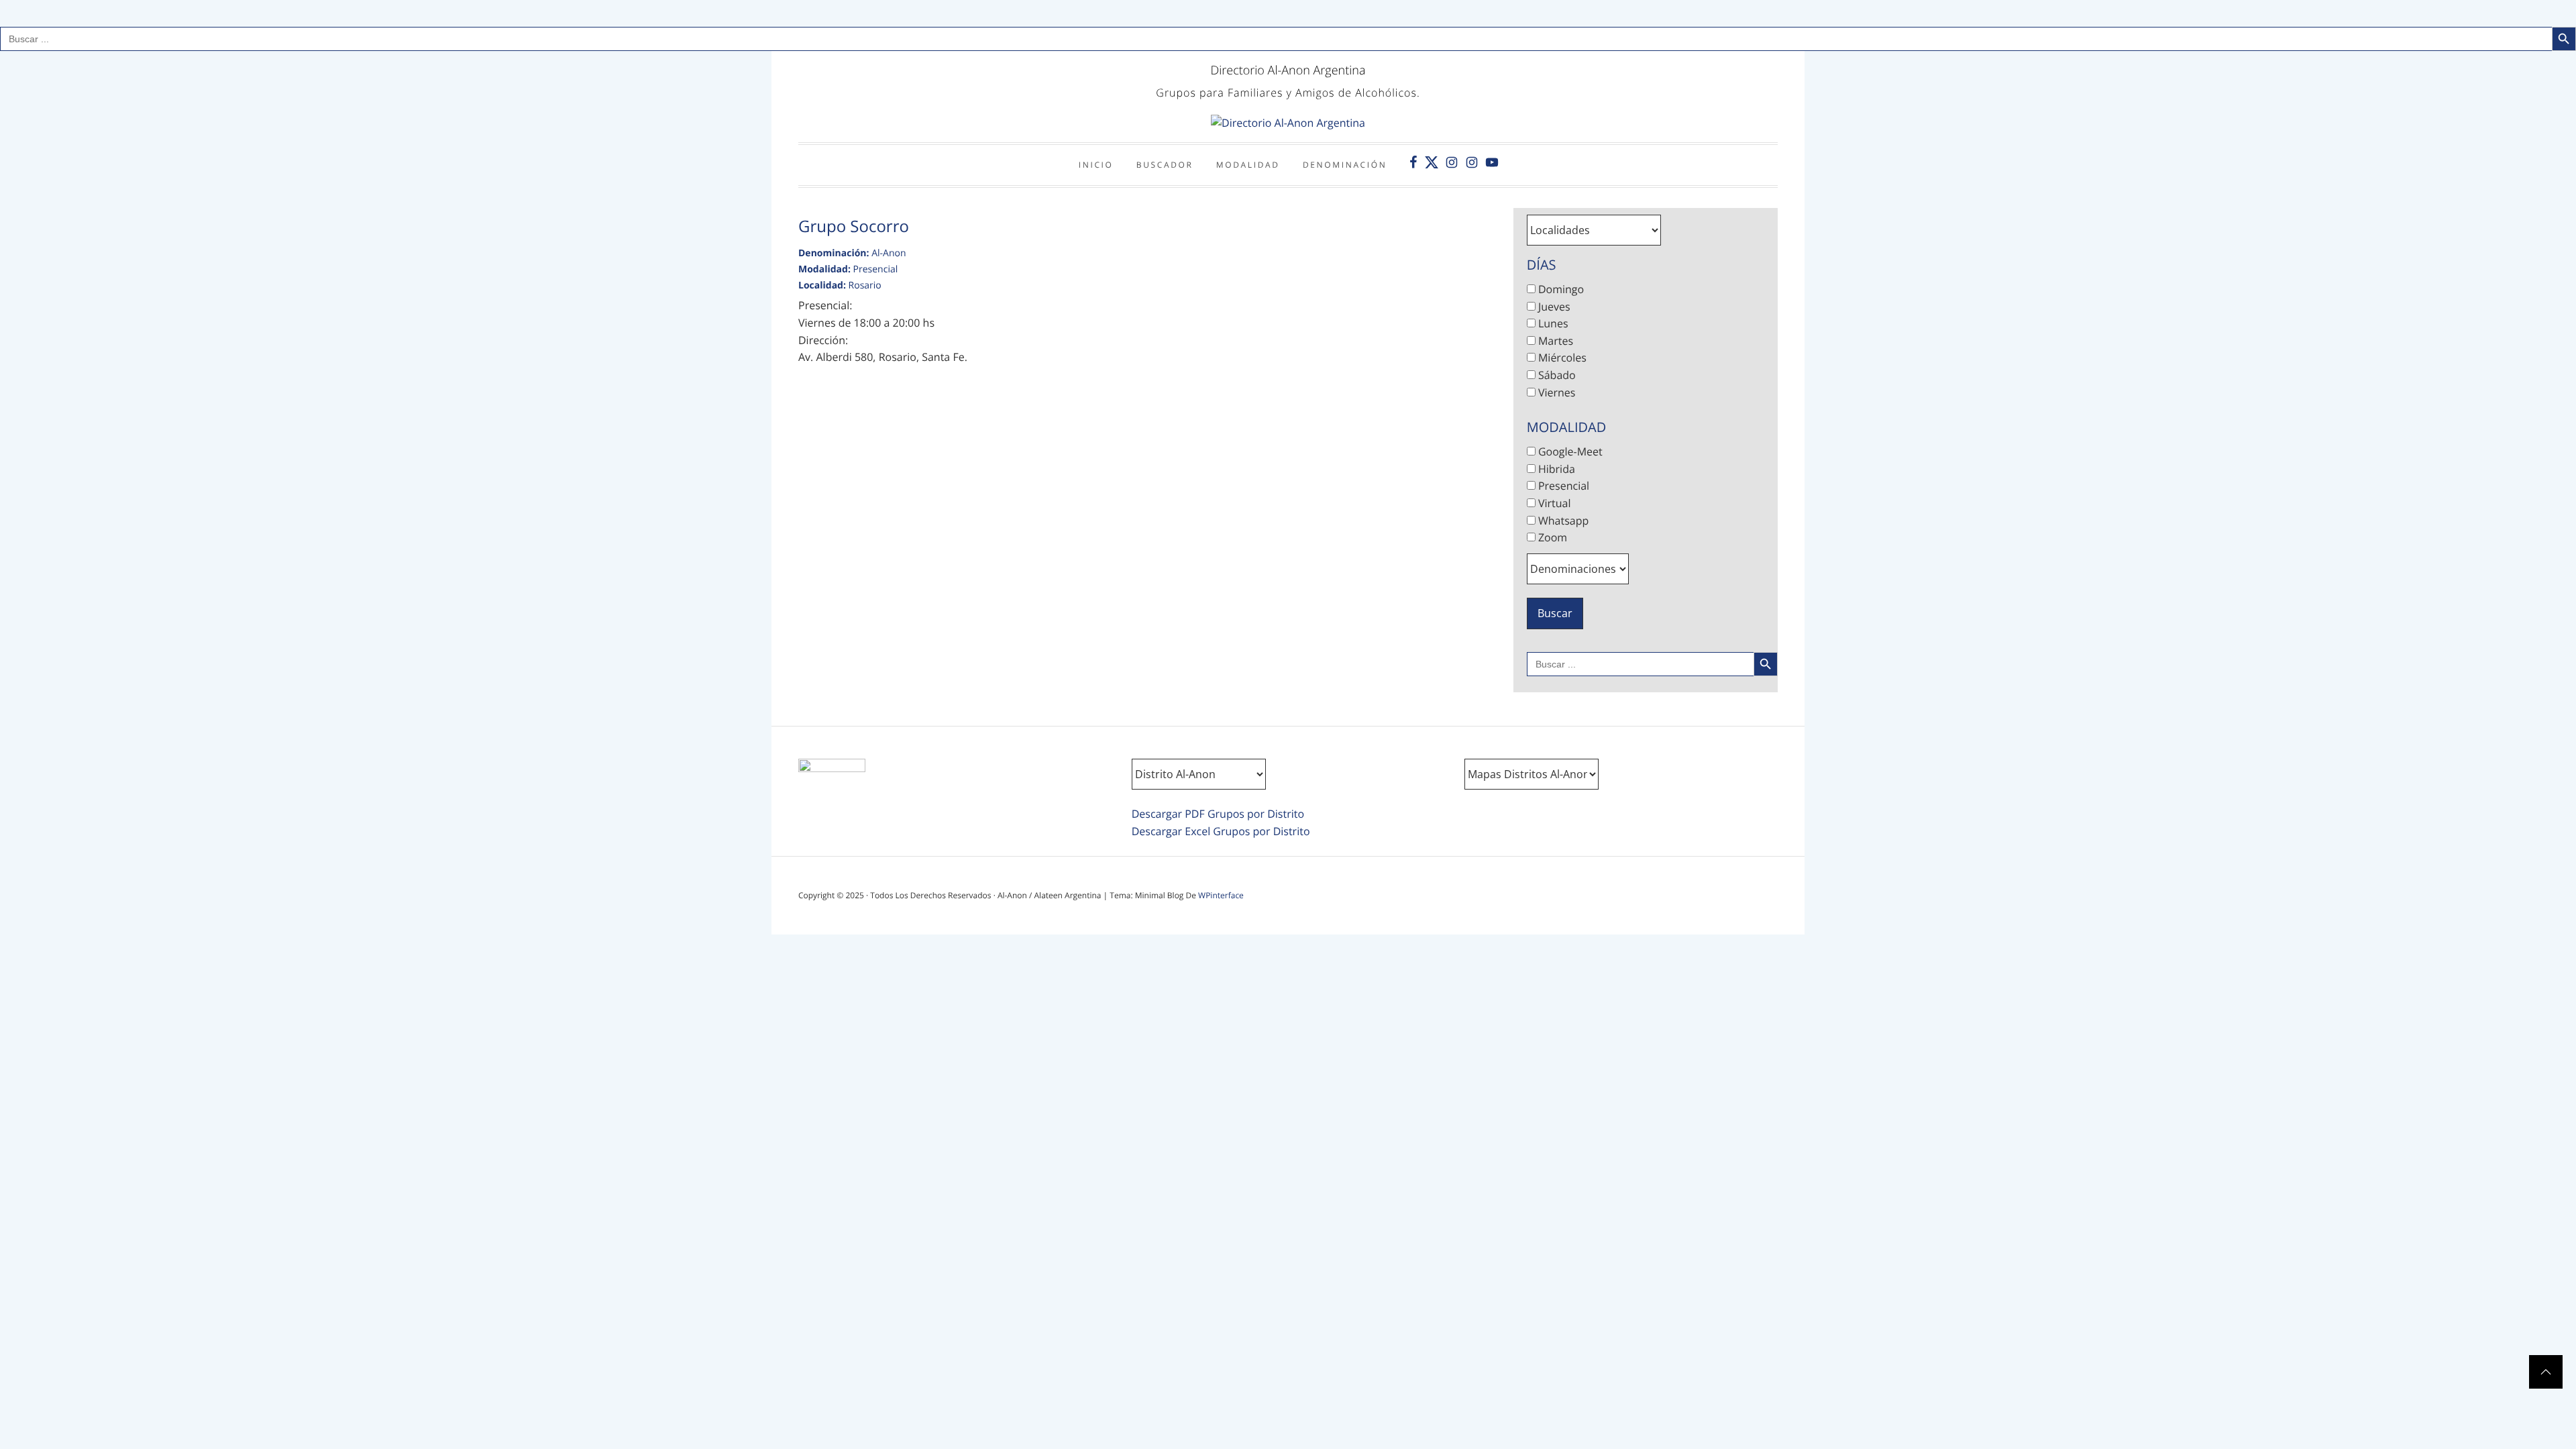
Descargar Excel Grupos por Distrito (1221, 831)
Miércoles (1561, 358)
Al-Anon (889, 253)
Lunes (1552, 323)
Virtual (1553, 503)
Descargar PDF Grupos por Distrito (1218, 814)
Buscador (1165, 165)
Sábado (1556, 375)
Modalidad (1248, 165)
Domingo (1560, 289)
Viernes (1556, 392)
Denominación (1345, 165)
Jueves (1553, 307)
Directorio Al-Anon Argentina (1288, 70)
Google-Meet (1569, 451)
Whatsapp (1562, 521)
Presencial (876, 269)
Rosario (865, 285)
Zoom (1551, 537)
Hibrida (1555, 469)
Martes (1554, 341)
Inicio (1096, 165)
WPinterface (1221, 895)
